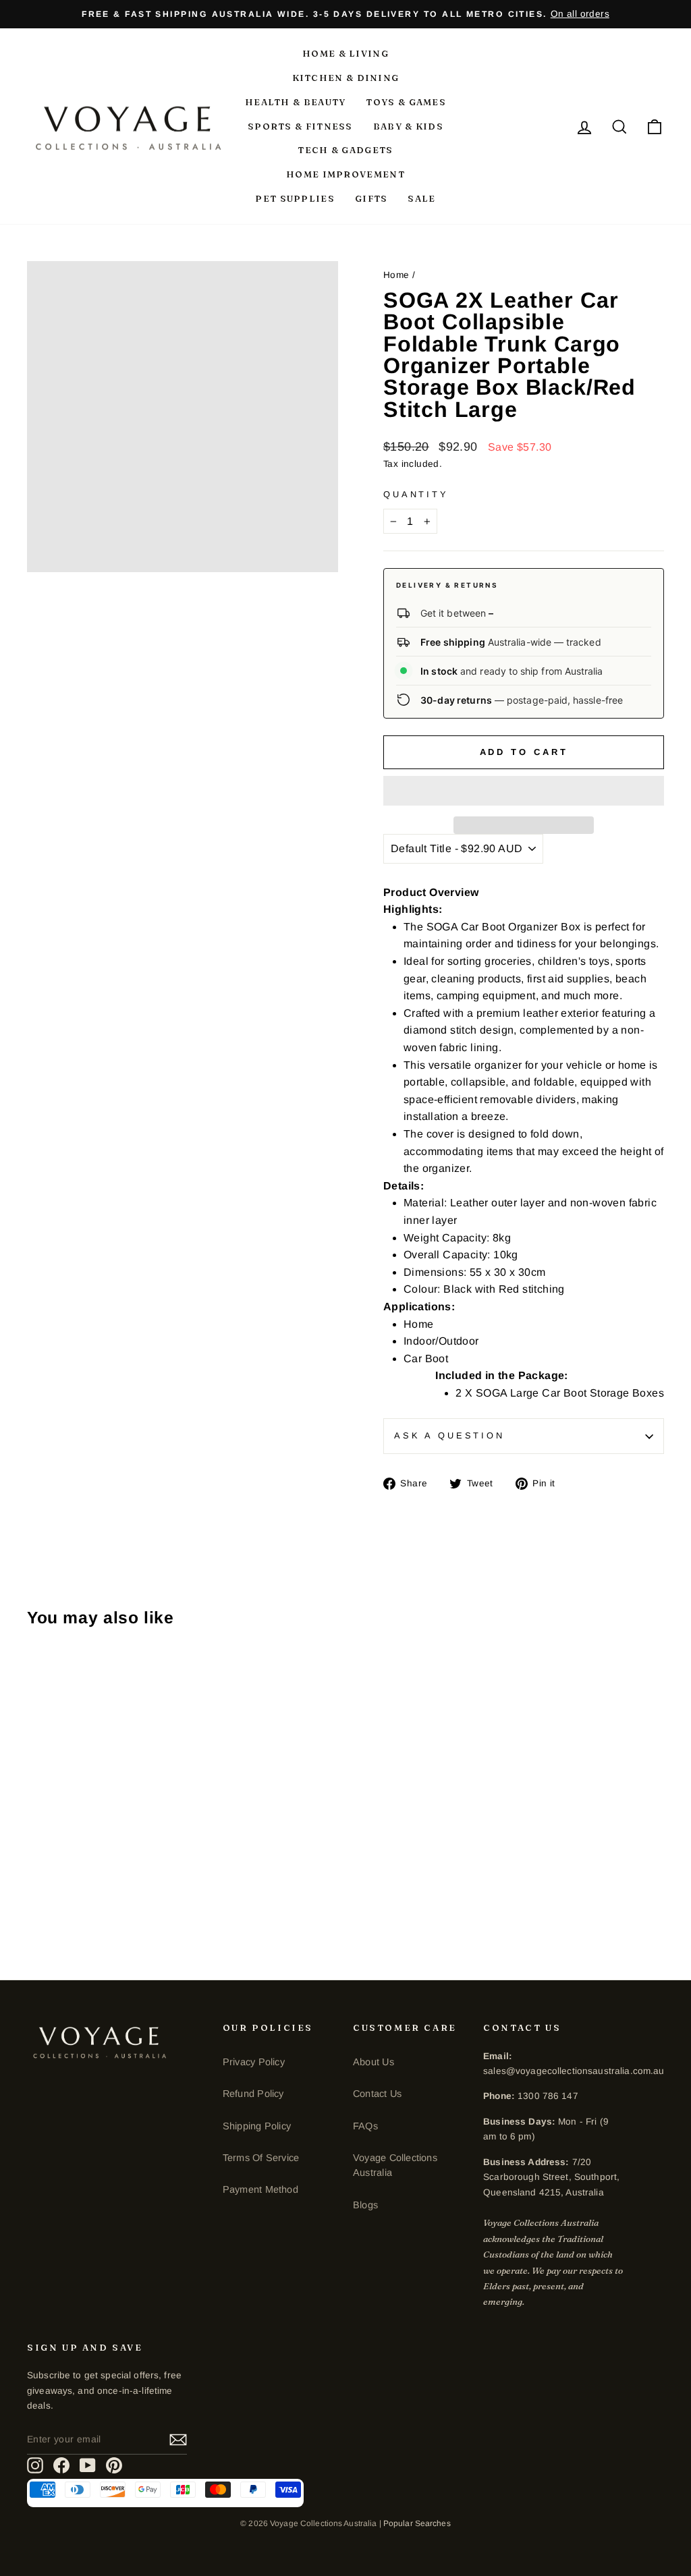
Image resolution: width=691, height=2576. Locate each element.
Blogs (365, 2205)
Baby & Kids (408, 126)
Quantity (416, 494)
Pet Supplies (295, 198)
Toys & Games (406, 102)
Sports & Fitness (300, 126)
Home (396, 275)
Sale (421, 198)
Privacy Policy (254, 2062)
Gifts (371, 198)
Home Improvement (345, 174)
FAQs (365, 2126)
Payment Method (260, 2189)
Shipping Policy (257, 2126)
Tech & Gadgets (345, 150)
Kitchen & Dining (346, 78)
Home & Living (345, 53)
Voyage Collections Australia (395, 2165)
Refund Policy (253, 2094)
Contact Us (377, 2094)
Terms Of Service (261, 2158)
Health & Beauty (296, 102)
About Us (374, 2062)
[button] (524, 791)
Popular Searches (417, 2523)
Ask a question (449, 1435)
